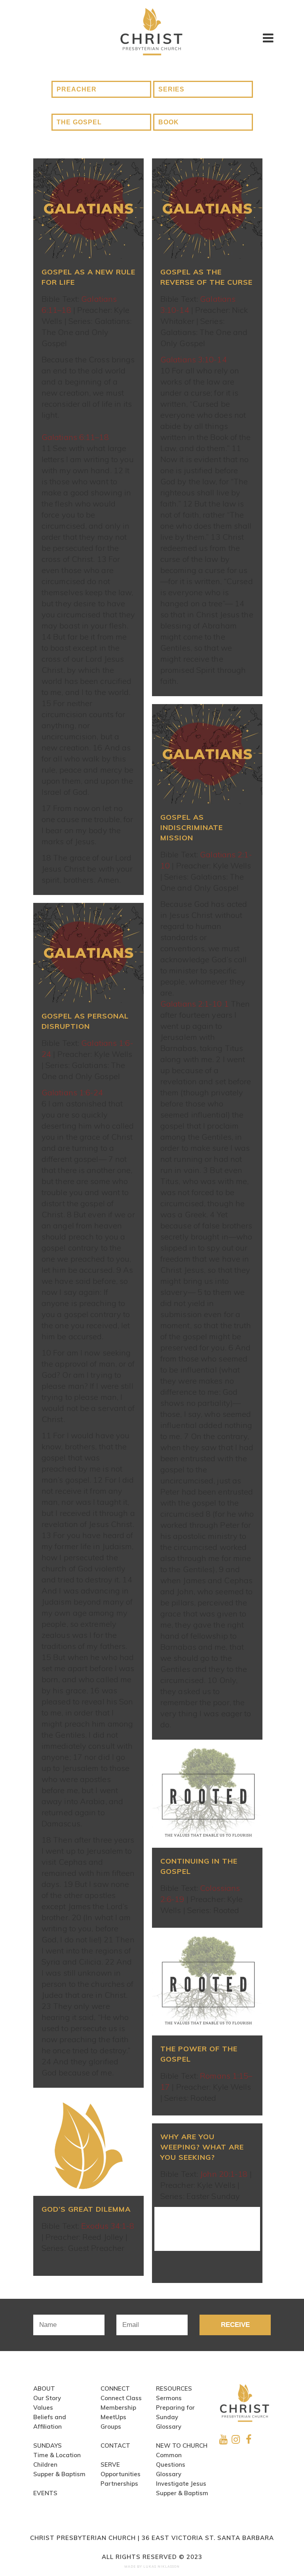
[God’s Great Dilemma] (88, 2146)
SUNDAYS (47, 2446)
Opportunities (121, 2474)
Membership (118, 2408)
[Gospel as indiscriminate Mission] (207, 754)
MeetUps (113, 2417)
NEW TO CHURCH (182, 2446)
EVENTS (45, 2493)
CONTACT (115, 2446)
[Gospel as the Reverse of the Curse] (207, 208)
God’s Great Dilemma (86, 2209)
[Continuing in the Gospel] (207, 1798)
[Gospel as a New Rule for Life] (88, 208)
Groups (111, 2427)
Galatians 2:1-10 (191, 1004)
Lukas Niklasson (161, 2566)
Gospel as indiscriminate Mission (192, 827)
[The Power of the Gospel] (207, 1986)
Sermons (169, 2398)
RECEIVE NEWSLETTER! (235, 2328)
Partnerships (119, 2484)
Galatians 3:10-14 (194, 359)
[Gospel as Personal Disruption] (88, 953)
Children (45, 2465)
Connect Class (121, 2398)
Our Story (47, 2398)
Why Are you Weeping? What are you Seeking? (202, 2147)
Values (43, 2408)
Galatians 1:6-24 (72, 1092)
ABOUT (44, 2388)
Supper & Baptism (59, 2474)
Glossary (169, 2427)
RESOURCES (174, 2388)
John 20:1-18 (224, 2174)
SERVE (110, 2465)
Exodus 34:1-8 (108, 2226)
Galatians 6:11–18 (75, 437)
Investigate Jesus (181, 2484)
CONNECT (115, 2388)
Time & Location (57, 2455)
